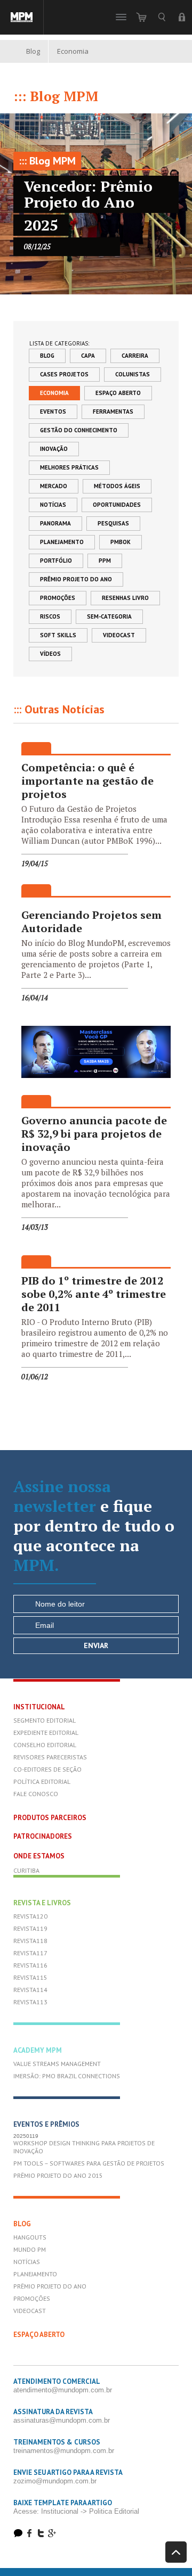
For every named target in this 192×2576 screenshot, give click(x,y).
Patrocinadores (43, 1836)
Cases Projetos (64, 374)
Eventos (53, 411)
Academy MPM (38, 2050)
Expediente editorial (46, 1733)
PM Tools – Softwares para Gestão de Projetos (89, 2163)
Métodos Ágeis (117, 486)
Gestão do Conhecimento (79, 430)
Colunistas (133, 374)
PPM (105, 561)
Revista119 (30, 1928)
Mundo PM (30, 2249)
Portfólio (56, 561)
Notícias (53, 505)
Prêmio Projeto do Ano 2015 (58, 2175)
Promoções (58, 598)
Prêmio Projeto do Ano (76, 579)
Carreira (135, 356)
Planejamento (62, 542)
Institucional (39, 1707)
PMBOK (121, 542)
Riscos (50, 616)
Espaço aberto (118, 393)
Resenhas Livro (125, 598)
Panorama (55, 523)
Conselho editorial (45, 1745)
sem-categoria (109, 616)
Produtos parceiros (50, 1818)
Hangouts (30, 2237)
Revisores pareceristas (50, 1757)
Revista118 (30, 1941)
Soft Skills (58, 635)
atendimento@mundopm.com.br (63, 2390)
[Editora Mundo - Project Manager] (22, 17)
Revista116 (30, 1965)
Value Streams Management (57, 2064)
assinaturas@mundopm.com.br (62, 2420)
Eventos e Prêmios (46, 2124)
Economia (54, 393)
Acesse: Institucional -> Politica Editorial (76, 2511)
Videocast (119, 635)
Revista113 (30, 2002)
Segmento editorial (45, 1720)
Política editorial (42, 1781)
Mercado (54, 486)
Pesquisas (113, 523)
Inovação (54, 449)
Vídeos (50, 654)
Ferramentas (113, 411)
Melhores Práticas (69, 467)
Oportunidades (117, 505)
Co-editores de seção (47, 1769)
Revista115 (30, 1977)
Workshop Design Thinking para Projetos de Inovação (84, 2147)
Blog (33, 51)
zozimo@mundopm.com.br (55, 2481)
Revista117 (30, 1953)
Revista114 (30, 1990)
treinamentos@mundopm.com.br (64, 2451)
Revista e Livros (42, 1903)
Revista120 (30, 1916)
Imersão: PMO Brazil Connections (67, 2076)
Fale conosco (36, 1794)
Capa (88, 356)
